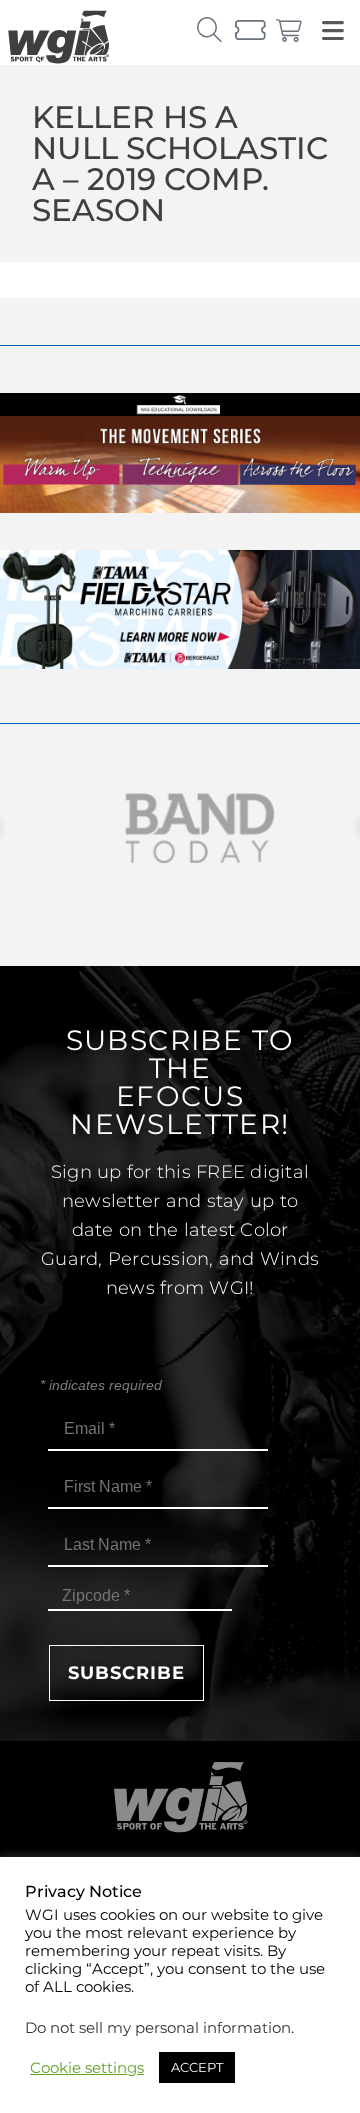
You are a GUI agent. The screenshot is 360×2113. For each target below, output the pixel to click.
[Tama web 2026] (180, 663)
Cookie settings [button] (87, 2068)
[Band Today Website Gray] (180, 828)
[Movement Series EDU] (180, 507)
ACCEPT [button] (197, 2067)
